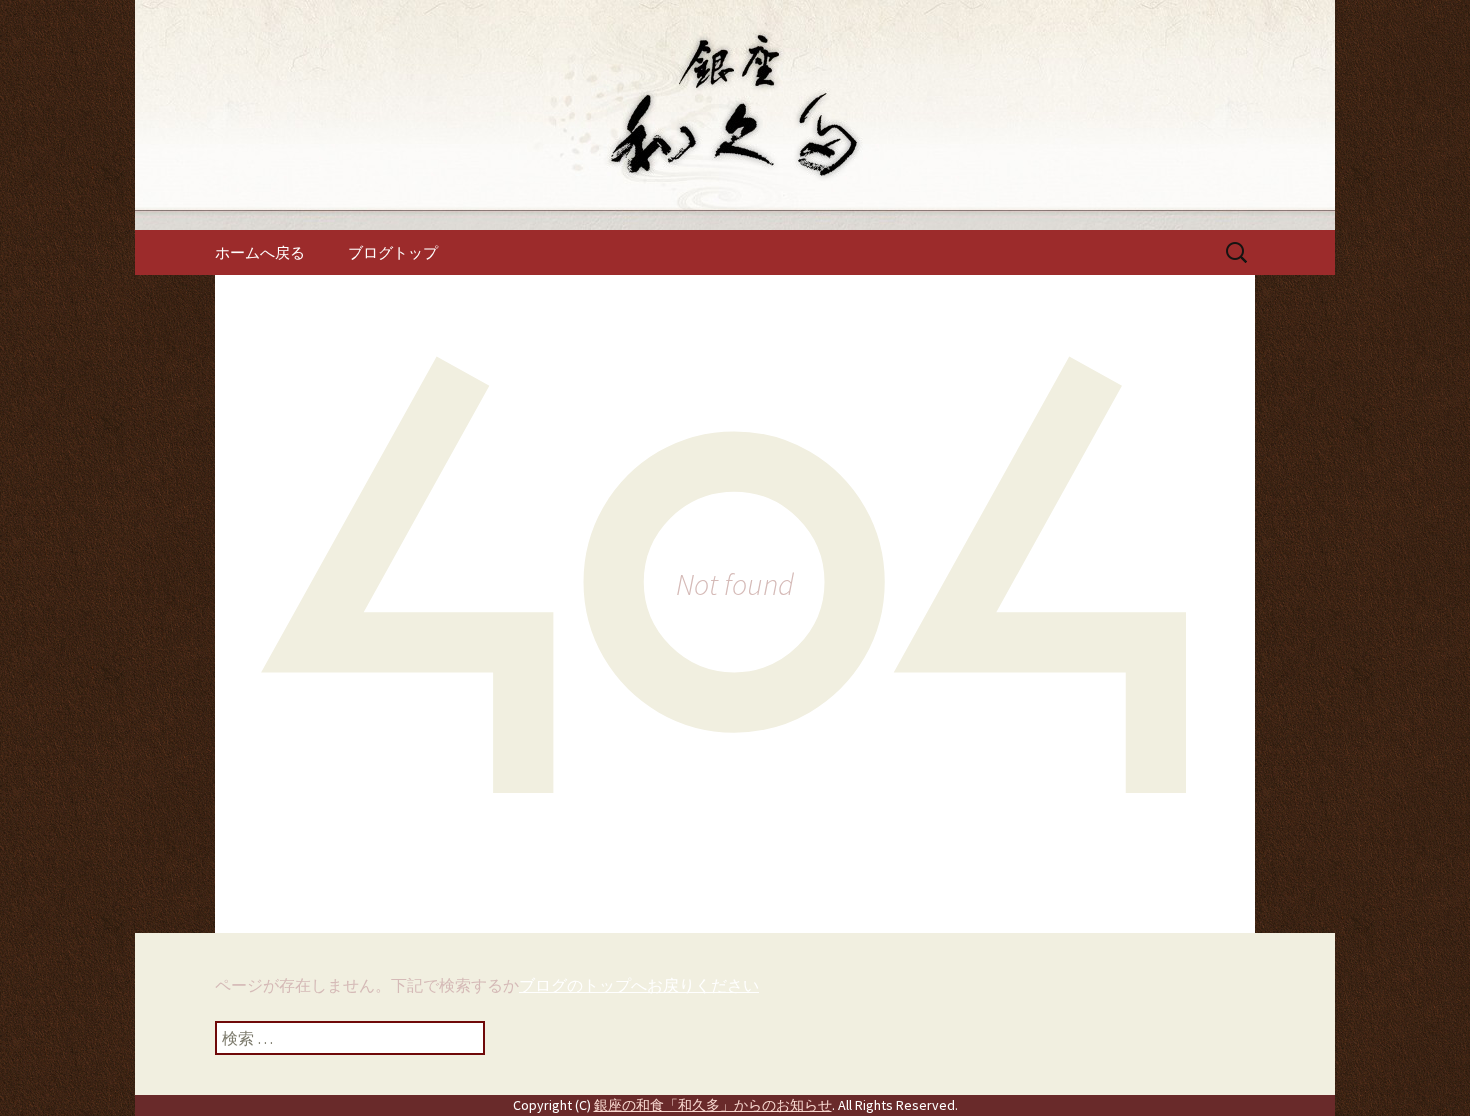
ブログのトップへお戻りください (639, 985)
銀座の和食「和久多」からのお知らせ (713, 1105)
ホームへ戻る (260, 252)
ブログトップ (393, 252)
